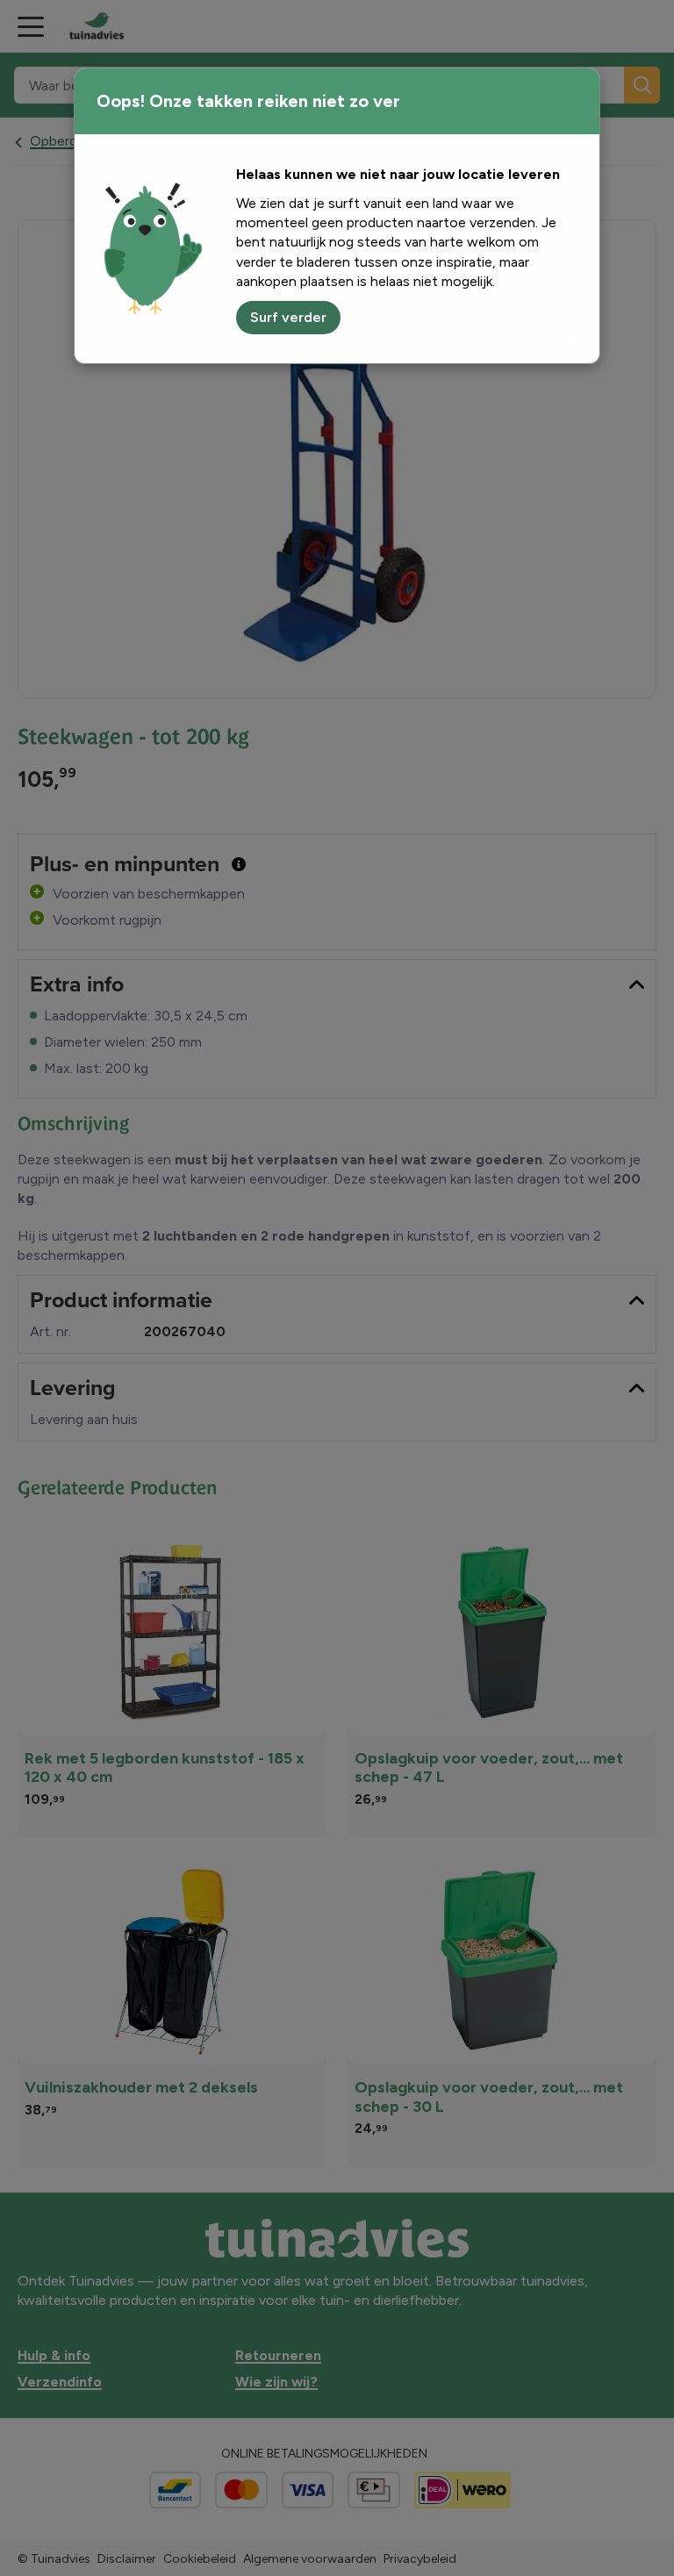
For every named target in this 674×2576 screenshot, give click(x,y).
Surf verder (288, 317)
